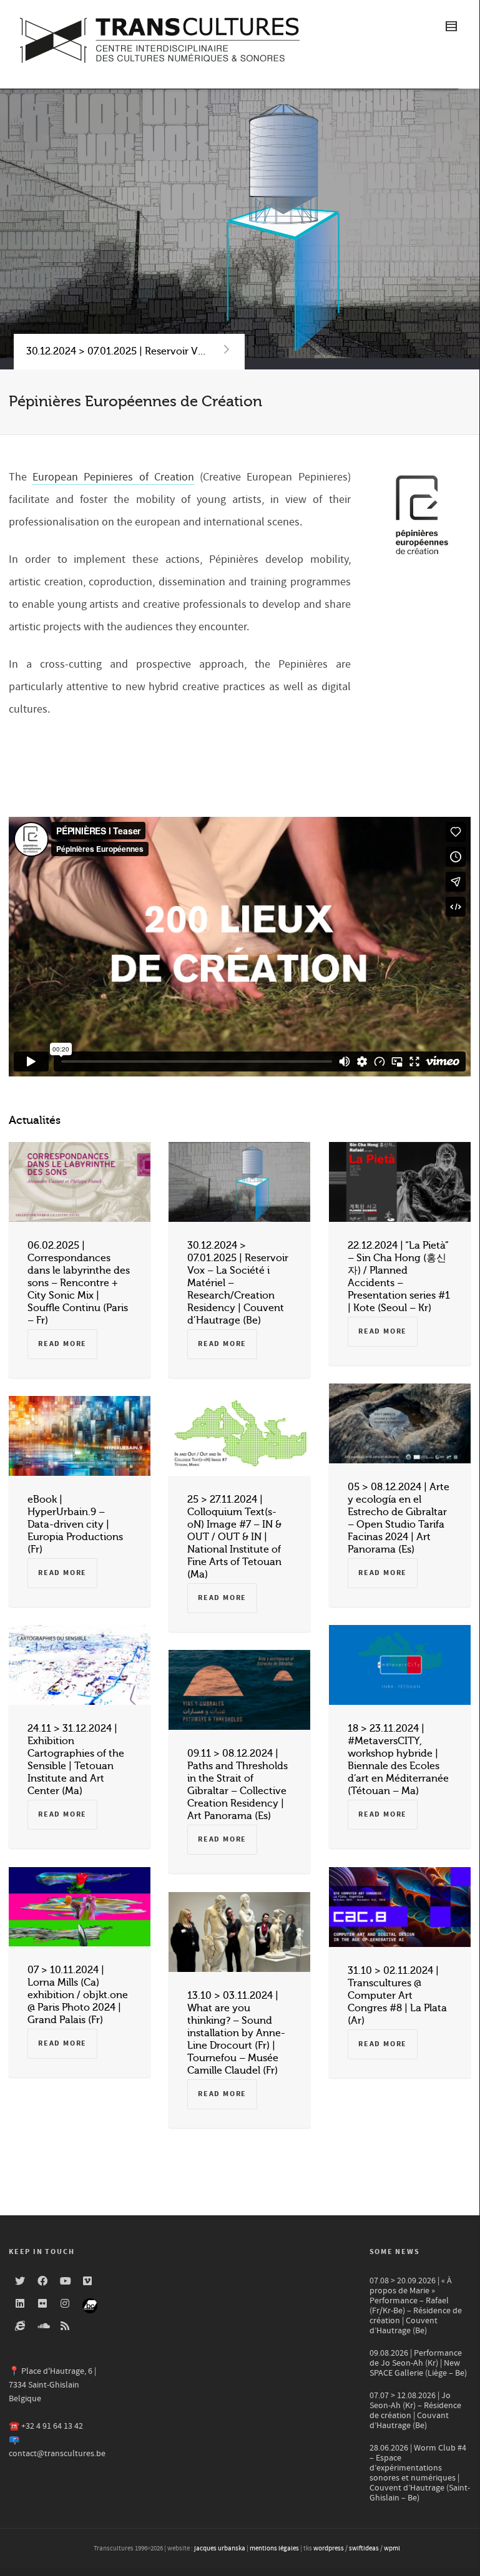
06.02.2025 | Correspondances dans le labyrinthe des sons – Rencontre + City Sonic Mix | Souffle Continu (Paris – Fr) (79, 1283)
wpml (392, 2549)
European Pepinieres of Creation (113, 477)
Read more (62, 1344)
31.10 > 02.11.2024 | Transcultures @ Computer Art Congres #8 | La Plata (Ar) (397, 1996)
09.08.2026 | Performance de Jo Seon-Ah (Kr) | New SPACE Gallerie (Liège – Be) (418, 2363)
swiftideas (364, 2549)
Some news (395, 2252)
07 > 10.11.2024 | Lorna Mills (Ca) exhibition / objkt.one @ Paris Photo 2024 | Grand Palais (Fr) (78, 1995)
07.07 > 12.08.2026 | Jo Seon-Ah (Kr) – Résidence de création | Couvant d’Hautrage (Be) (415, 2411)
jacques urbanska (220, 2549)
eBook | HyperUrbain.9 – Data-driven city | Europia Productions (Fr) (75, 1525)
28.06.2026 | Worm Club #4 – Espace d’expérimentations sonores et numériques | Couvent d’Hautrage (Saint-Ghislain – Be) (420, 2473)
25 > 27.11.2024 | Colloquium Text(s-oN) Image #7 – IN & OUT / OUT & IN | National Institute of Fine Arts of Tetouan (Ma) (234, 1537)
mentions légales (274, 2549)
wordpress (329, 2549)
